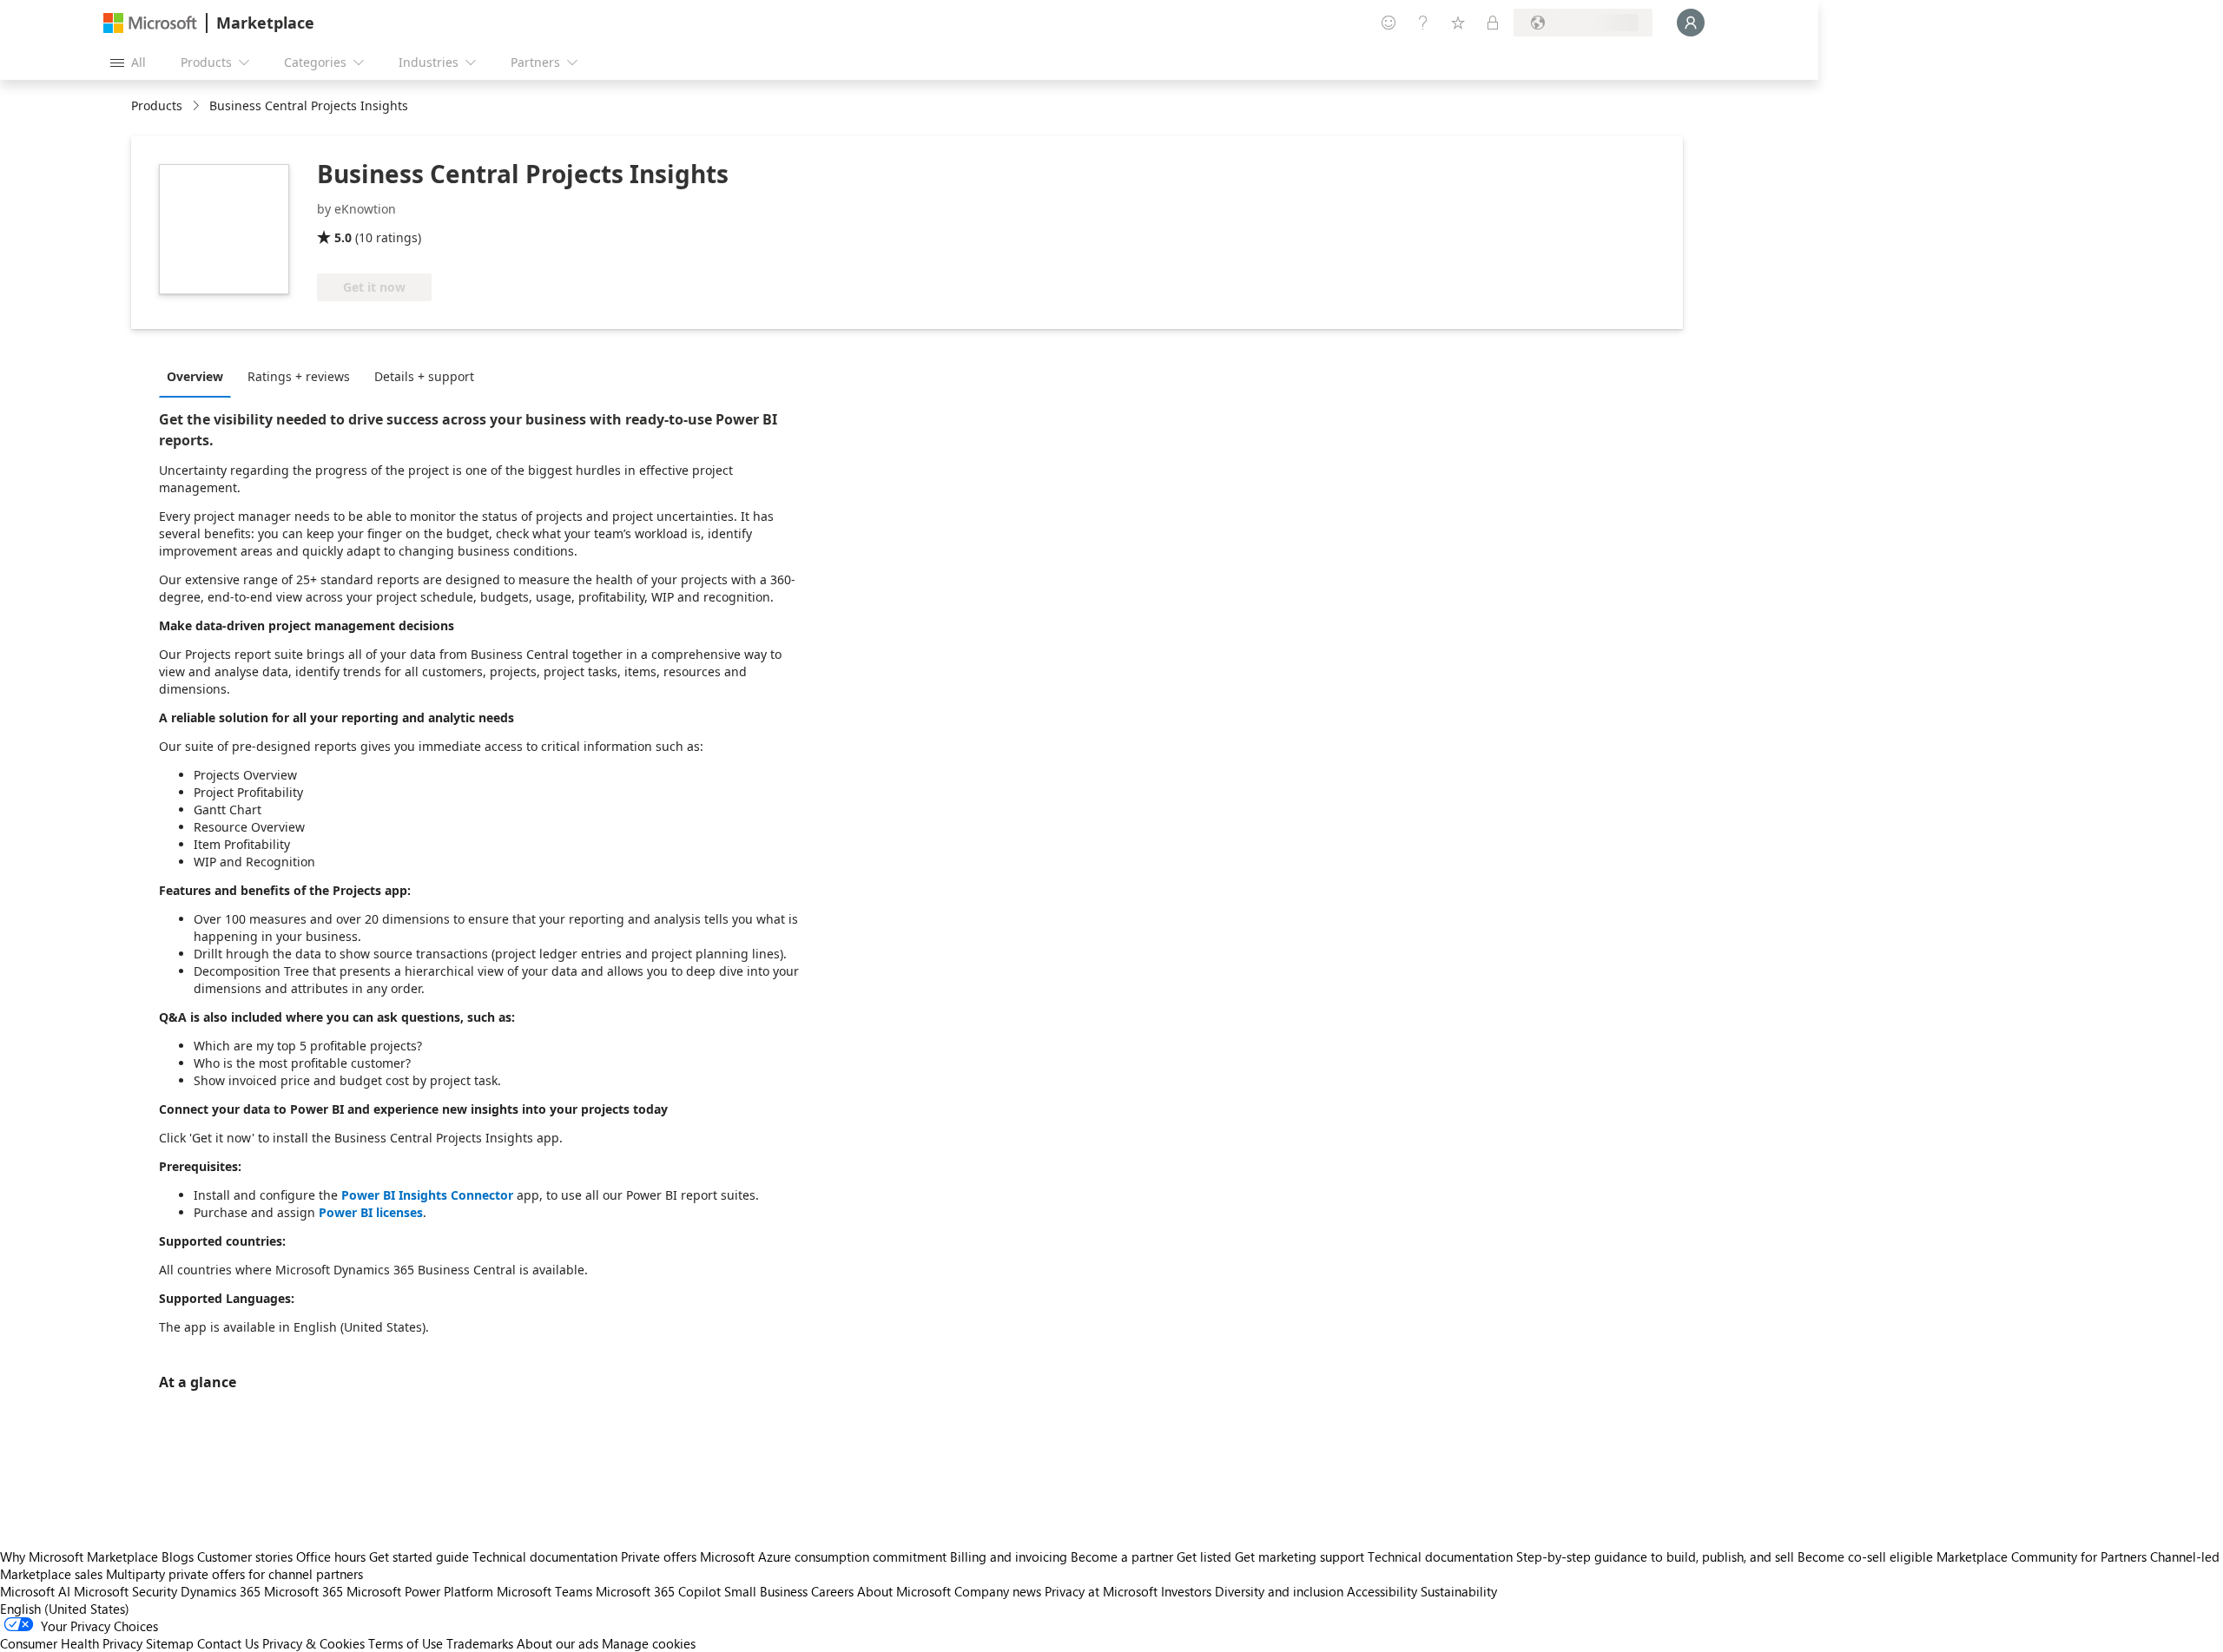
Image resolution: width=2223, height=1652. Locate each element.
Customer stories (245, 1557)
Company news (998, 1591)
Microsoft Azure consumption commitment (825, 1557)
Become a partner (1122, 1557)
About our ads (557, 1643)
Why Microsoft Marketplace (79, 1557)
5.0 (343, 237)
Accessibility (1382, 1591)
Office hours (331, 1557)
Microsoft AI (35, 1591)
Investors (1186, 1591)
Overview (195, 376)
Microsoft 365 (303, 1591)
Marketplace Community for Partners (2042, 1557)
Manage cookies (649, 1643)
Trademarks (480, 1643)
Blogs (178, 1557)
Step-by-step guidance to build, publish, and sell (1655, 1557)
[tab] (199, 376)
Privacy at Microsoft (1101, 1591)
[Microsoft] (150, 23)
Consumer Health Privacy (71, 1643)
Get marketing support (1299, 1557)
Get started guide (419, 1557)
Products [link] (157, 105)
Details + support (424, 376)
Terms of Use (406, 1643)
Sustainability (1459, 1591)
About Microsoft (904, 1591)
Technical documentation (545, 1557)
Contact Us (228, 1643)
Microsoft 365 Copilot (658, 1591)
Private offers (659, 1557)
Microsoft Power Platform (420, 1591)
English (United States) (65, 1609)
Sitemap (170, 1643)
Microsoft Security (125, 1591)
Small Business (766, 1591)
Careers (832, 1591)
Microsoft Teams (544, 1591)
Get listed (1204, 1557)
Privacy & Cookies (313, 1643)
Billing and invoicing (1009, 1557)
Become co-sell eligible (1865, 1557)
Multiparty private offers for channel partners (234, 1574)
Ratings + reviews (299, 376)
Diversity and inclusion (1279, 1591)
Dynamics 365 (221, 1591)
